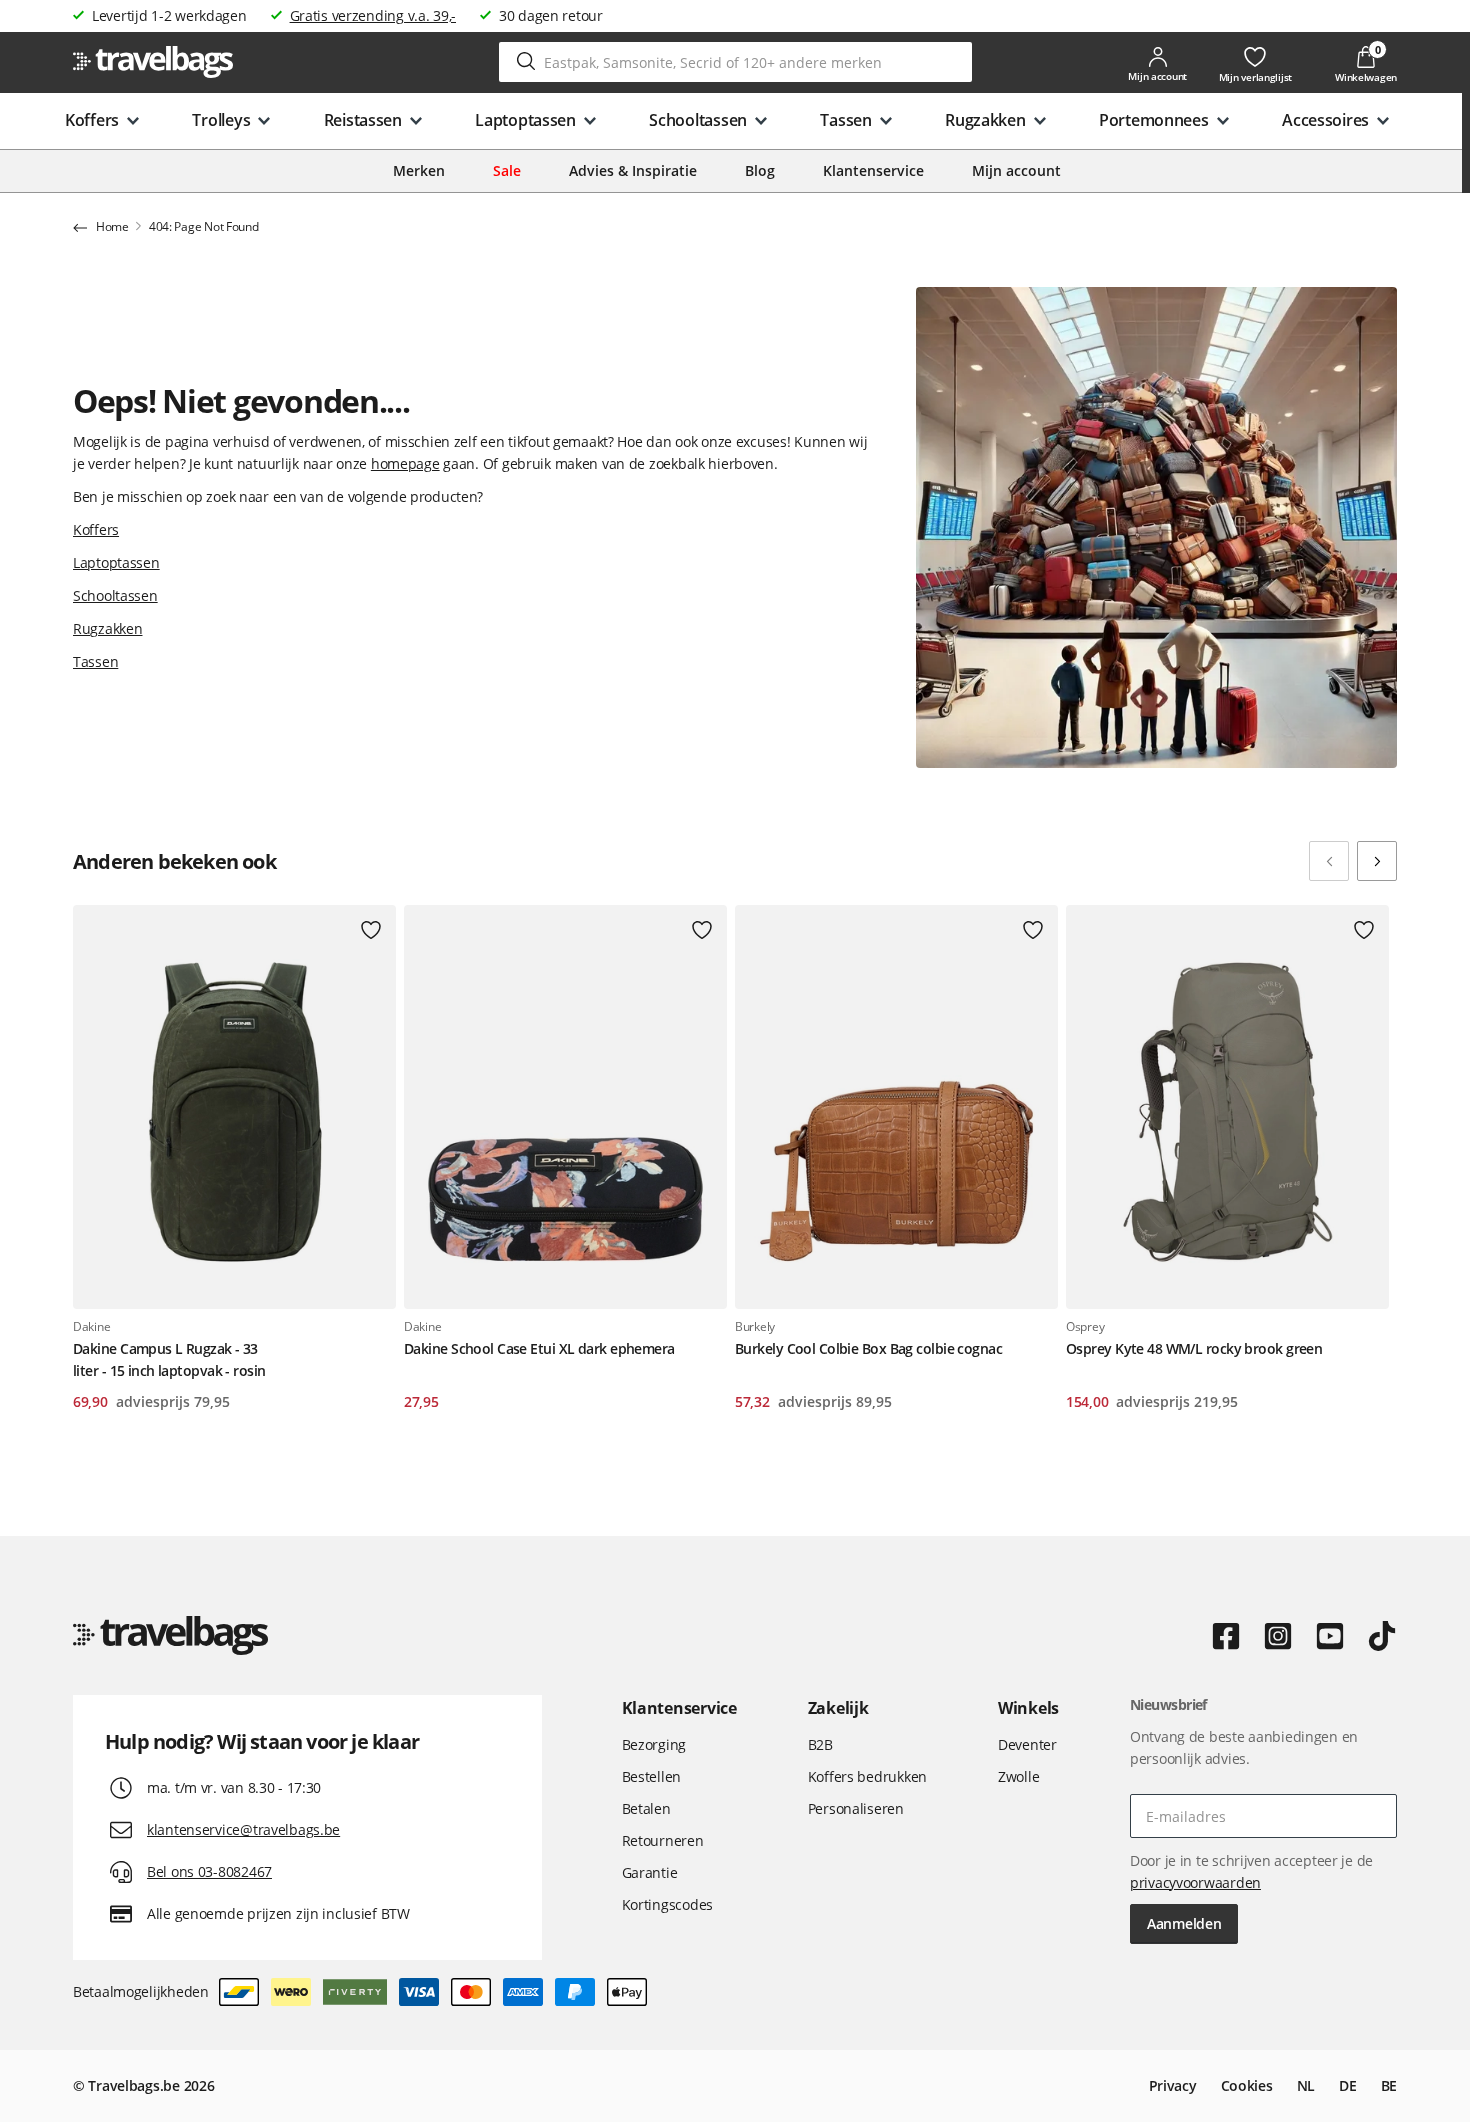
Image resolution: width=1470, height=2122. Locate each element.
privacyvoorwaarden (1195, 1882)
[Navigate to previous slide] (1329, 861)
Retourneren (663, 1840)
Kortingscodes (667, 1904)
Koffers (96, 529)
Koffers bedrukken (867, 1776)
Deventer (1027, 1744)
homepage (405, 463)
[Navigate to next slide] (1377, 861)
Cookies (1247, 2085)
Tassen (95, 661)
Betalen (646, 1808)
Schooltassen (115, 595)
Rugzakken (107, 628)
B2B (820, 1744)
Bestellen (651, 1776)
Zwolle (1018, 1776)
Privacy (1173, 2085)
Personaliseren (856, 1808)
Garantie (650, 1872)
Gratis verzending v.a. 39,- (373, 15)
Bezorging (654, 1744)
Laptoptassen (116, 562)
